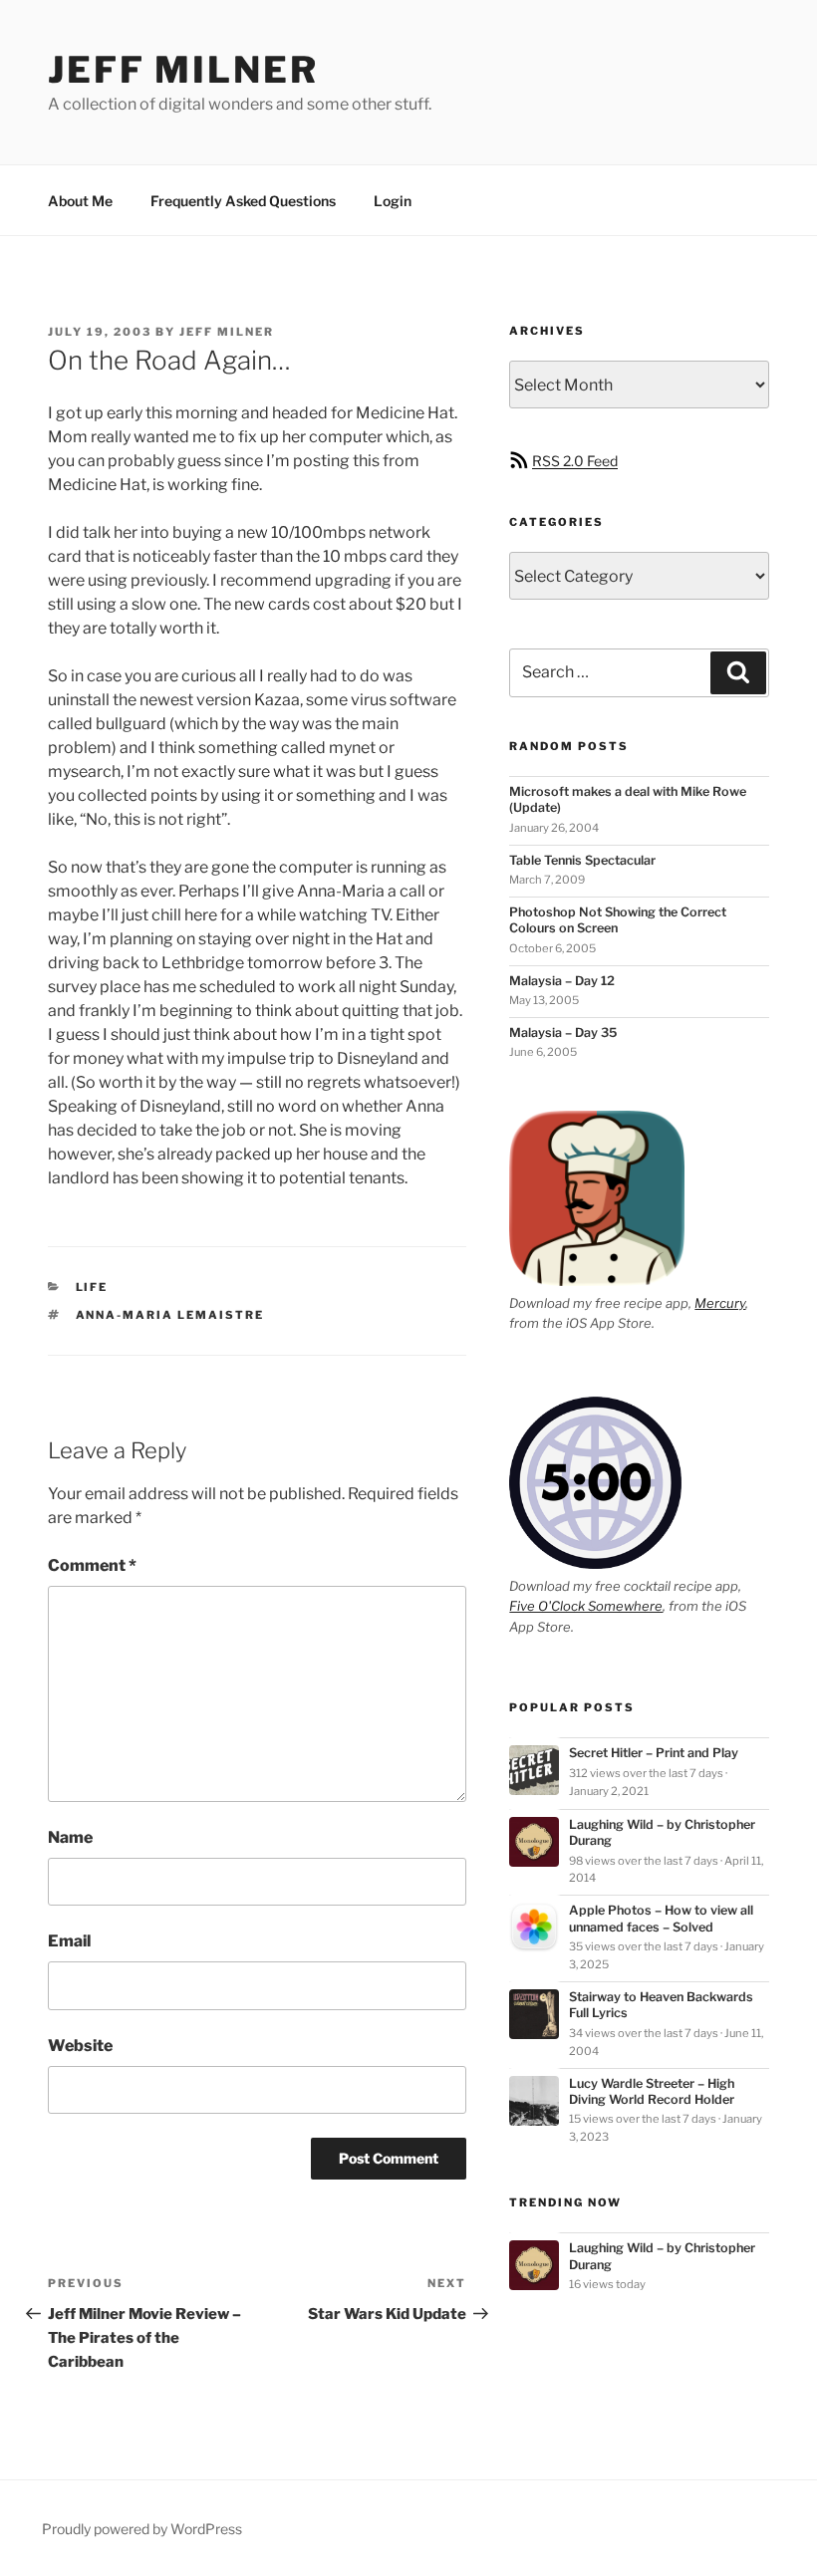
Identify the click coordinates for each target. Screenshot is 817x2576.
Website (80, 2046)
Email (69, 1941)
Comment (92, 1565)
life (92, 1287)
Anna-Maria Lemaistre (170, 1315)
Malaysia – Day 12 (562, 981)
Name (70, 1837)
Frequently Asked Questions (243, 201)
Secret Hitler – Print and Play (654, 1753)
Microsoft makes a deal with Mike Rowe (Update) (628, 799)
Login (393, 201)
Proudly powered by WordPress (142, 2529)
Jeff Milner (183, 70)
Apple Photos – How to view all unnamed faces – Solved (661, 1918)
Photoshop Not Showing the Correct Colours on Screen (618, 920)
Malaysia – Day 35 (563, 1032)
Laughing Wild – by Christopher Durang (662, 1832)
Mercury (720, 1303)
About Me (80, 201)
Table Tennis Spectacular (582, 860)
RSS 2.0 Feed (575, 461)
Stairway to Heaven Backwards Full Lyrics (661, 2005)
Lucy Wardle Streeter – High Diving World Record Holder (652, 2091)
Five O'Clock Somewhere (586, 1606)
